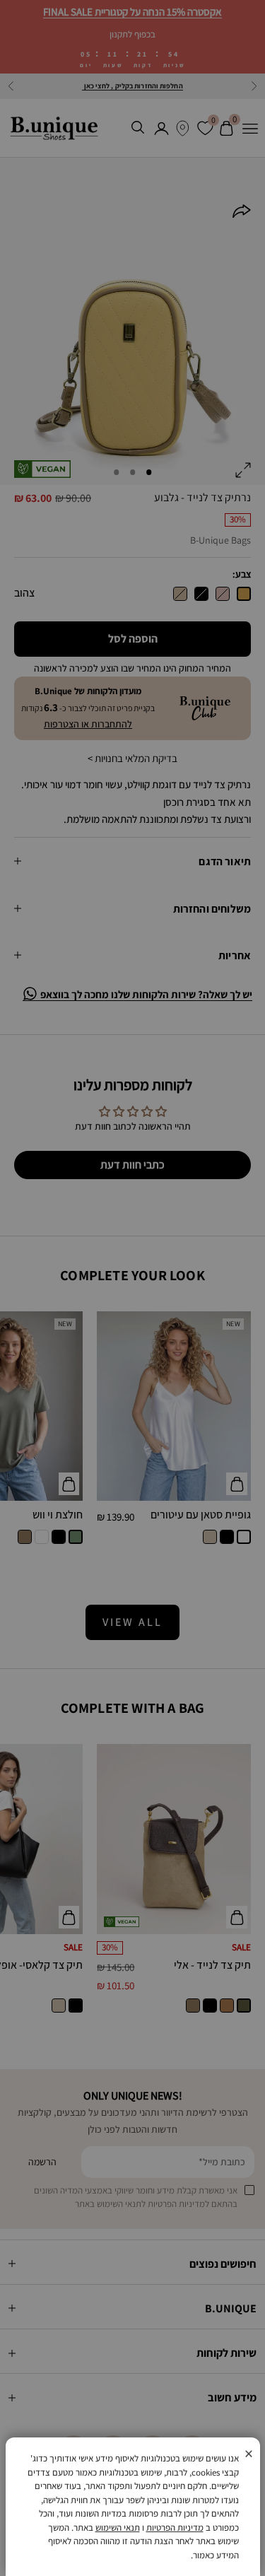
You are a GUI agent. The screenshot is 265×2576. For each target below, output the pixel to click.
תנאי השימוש (118, 2528)
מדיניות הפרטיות (175, 2528)
